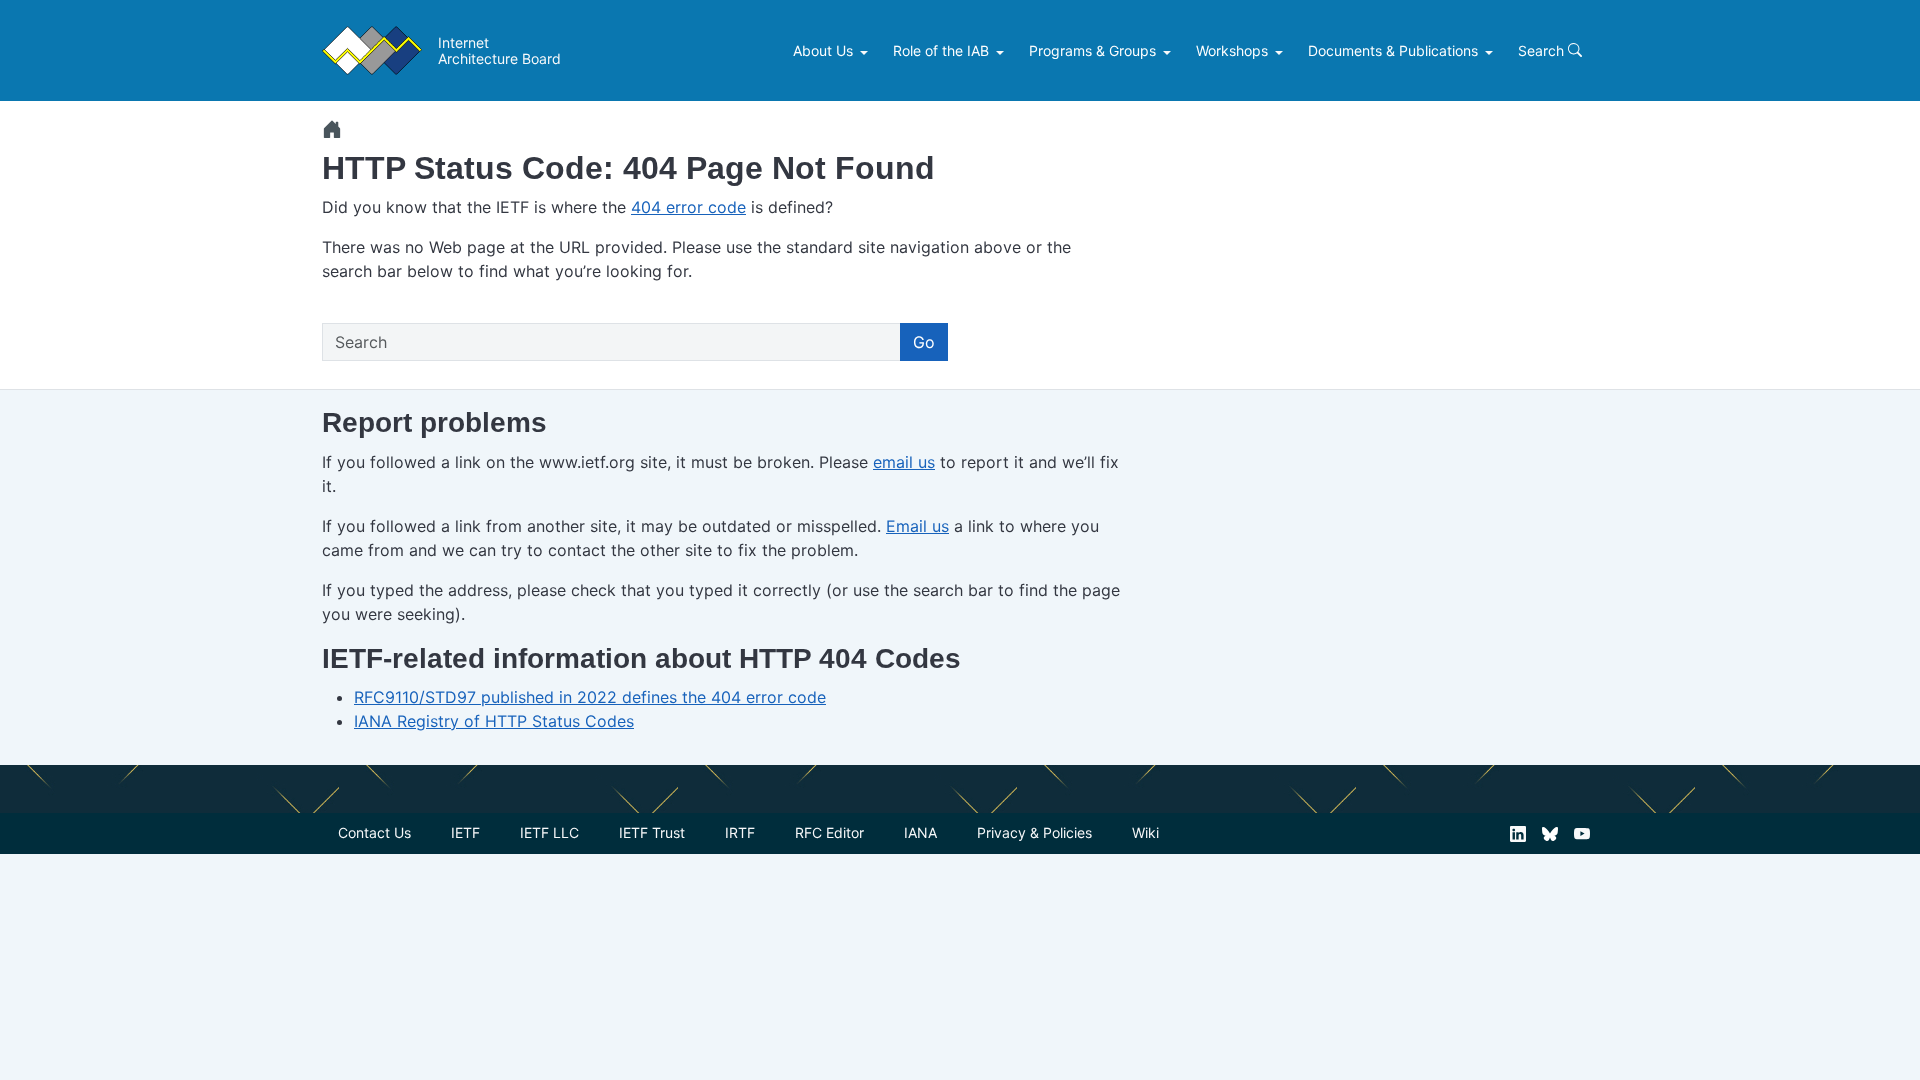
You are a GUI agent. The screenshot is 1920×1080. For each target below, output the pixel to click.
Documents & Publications (1393, 50)
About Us (823, 50)
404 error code (688, 207)
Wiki (1145, 832)
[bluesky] (1550, 832)
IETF (465, 832)
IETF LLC (549, 832)
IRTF (740, 832)
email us (904, 462)
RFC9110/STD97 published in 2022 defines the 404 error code (590, 697)
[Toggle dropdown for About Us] (866, 51)
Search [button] (1543, 50)
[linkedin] (1518, 832)
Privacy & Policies (1034, 832)
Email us (917, 526)
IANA (920, 832)
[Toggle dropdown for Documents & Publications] (1491, 51)
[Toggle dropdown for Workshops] (1281, 51)
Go (924, 342)
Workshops (1232, 50)
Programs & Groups (1092, 50)
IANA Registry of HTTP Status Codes (494, 721)
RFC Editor (829, 832)
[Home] (332, 129)
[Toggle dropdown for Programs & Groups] (1169, 51)
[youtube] (1582, 832)
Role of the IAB (941, 50)
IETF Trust (652, 832)
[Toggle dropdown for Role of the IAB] (1002, 51)
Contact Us (374, 832)
